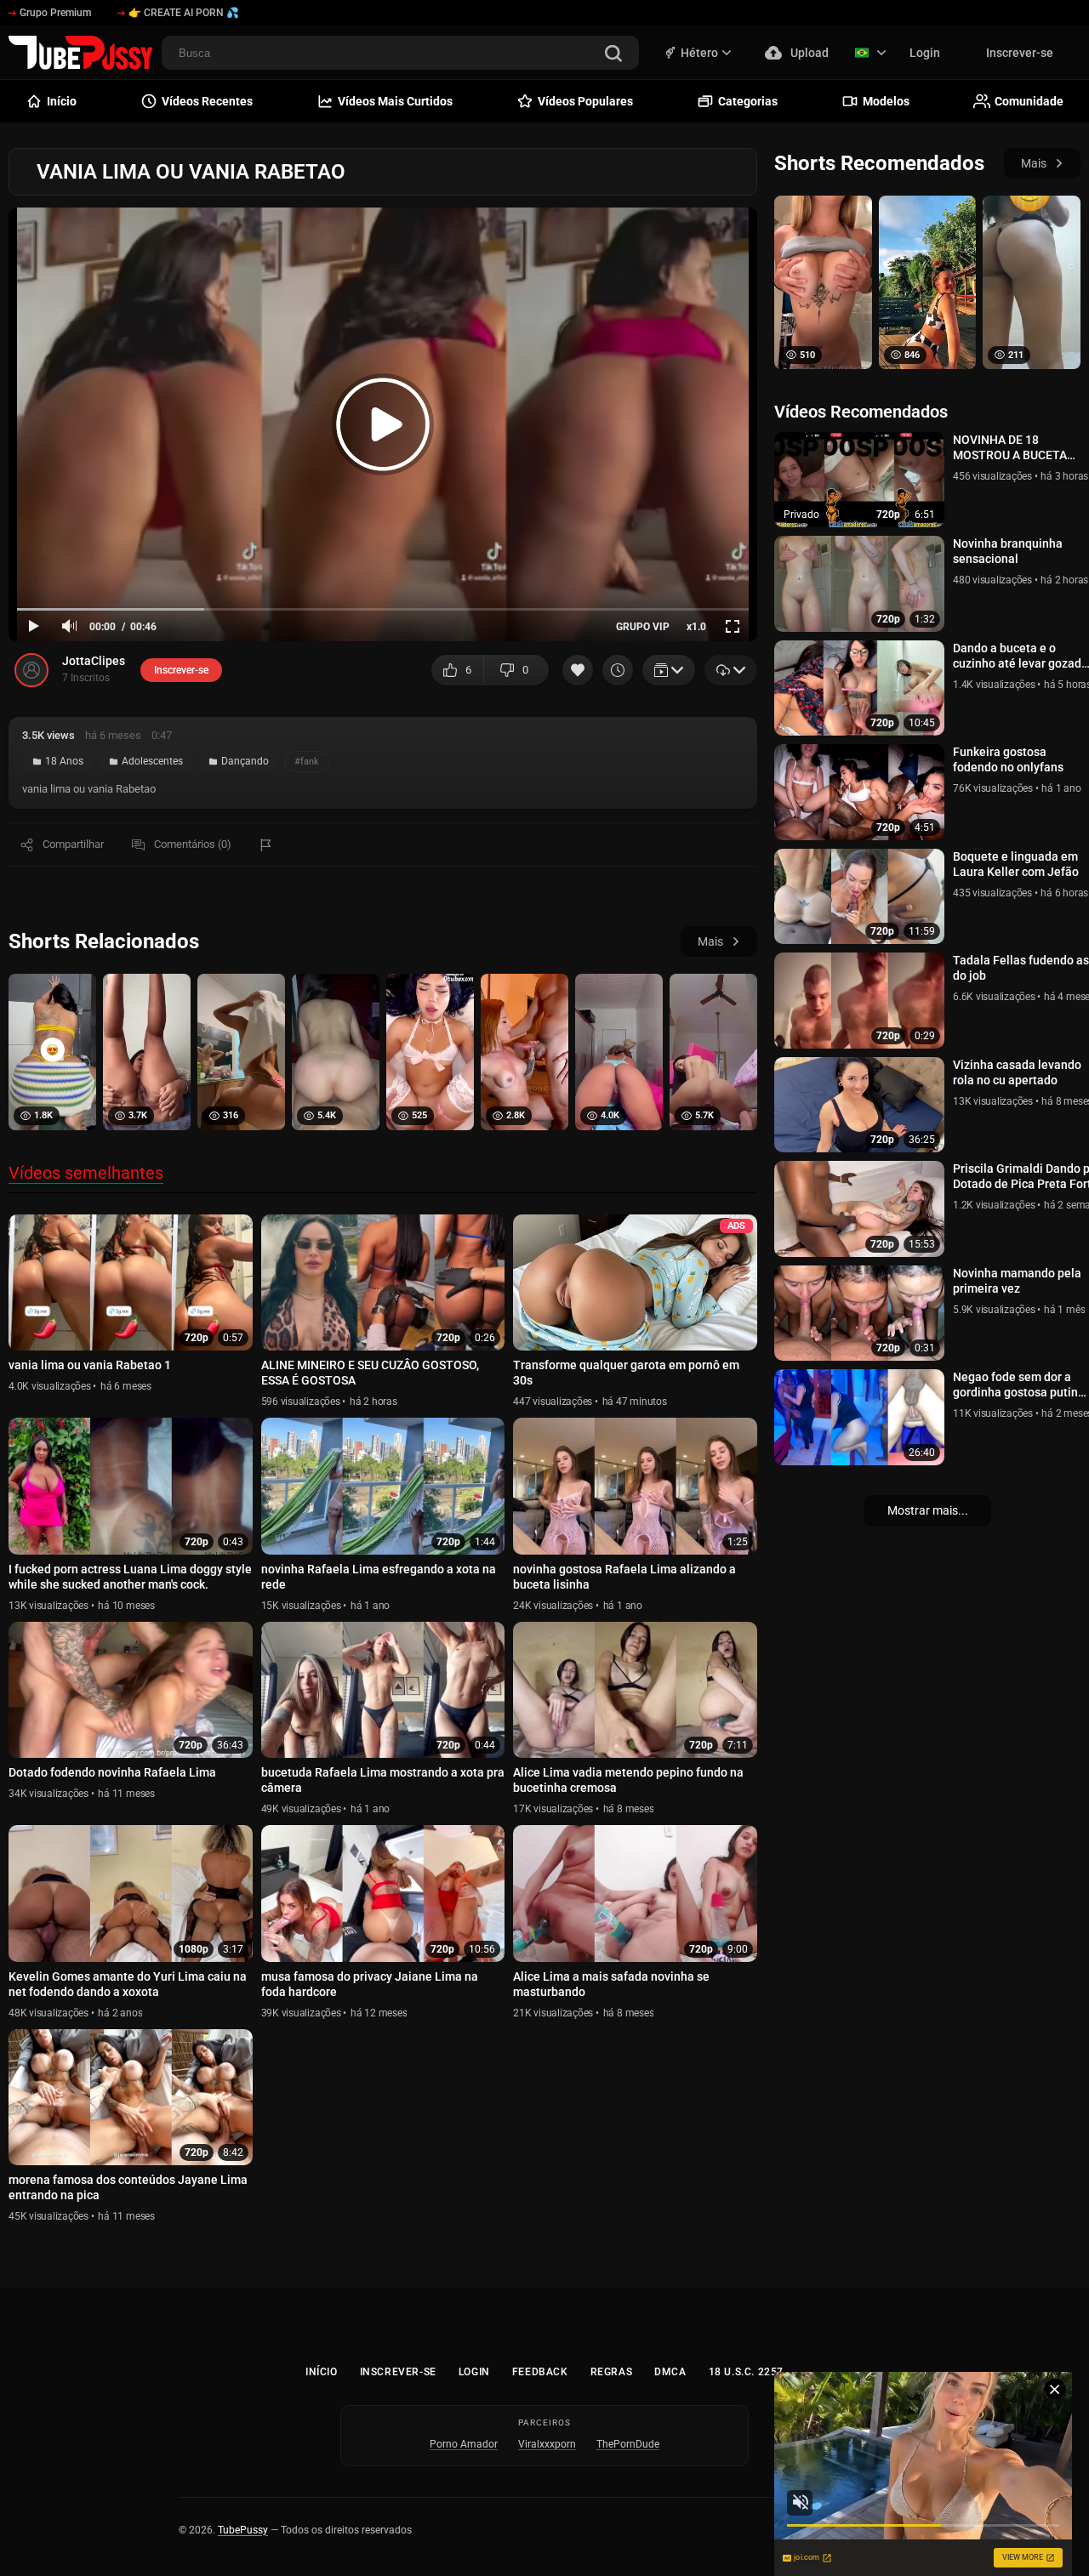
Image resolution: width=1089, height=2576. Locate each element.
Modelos (886, 101)
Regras (612, 2372)
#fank (307, 762)
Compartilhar (73, 844)
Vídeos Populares (585, 101)
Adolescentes (152, 761)
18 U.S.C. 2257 (746, 2372)
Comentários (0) (193, 844)
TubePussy (243, 2530)
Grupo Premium (55, 13)
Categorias (748, 101)
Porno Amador (464, 2444)
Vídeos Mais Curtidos (395, 101)
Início (322, 2372)
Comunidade (1029, 101)
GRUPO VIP (643, 627)
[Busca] (613, 55)
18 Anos (64, 761)
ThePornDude (628, 2444)
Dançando (245, 761)
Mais (710, 941)
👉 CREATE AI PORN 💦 (184, 13)
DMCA (670, 2372)
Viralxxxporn (547, 2444)
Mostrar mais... (928, 1510)
